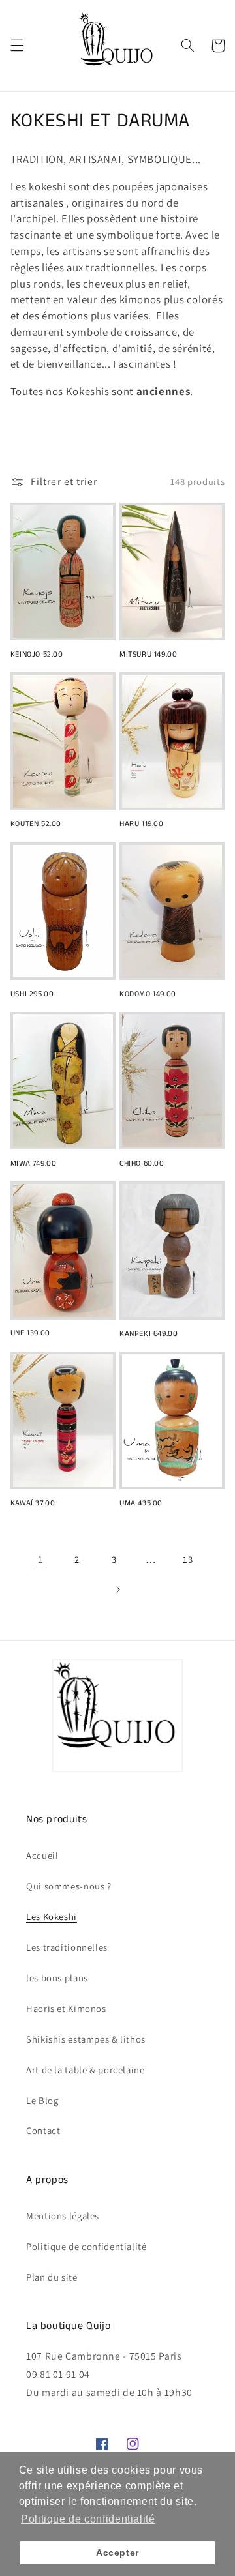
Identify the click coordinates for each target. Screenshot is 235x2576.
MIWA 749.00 (34, 1164)
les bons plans (57, 1978)
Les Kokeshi (52, 1917)
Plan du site (52, 2277)
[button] (17, 46)
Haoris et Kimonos (66, 2008)
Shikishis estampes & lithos (86, 2039)
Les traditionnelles (67, 1947)
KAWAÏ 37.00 (33, 1503)
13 (188, 1559)
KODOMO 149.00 (148, 994)
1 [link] (40, 1559)
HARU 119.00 (142, 824)
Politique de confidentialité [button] (88, 2519)
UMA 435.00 (141, 1503)
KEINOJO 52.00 (37, 655)
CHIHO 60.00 (142, 1164)
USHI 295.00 (32, 994)
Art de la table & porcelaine (86, 2070)
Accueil (42, 1855)
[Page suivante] (117, 1590)
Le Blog (42, 2100)
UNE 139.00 (30, 1333)
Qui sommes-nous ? (69, 1886)
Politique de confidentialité (86, 2246)
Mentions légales (63, 2216)
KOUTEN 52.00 (36, 824)
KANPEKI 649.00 (149, 1334)
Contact (43, 2130)
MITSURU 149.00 (148, 655)
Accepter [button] (117, 2553)
